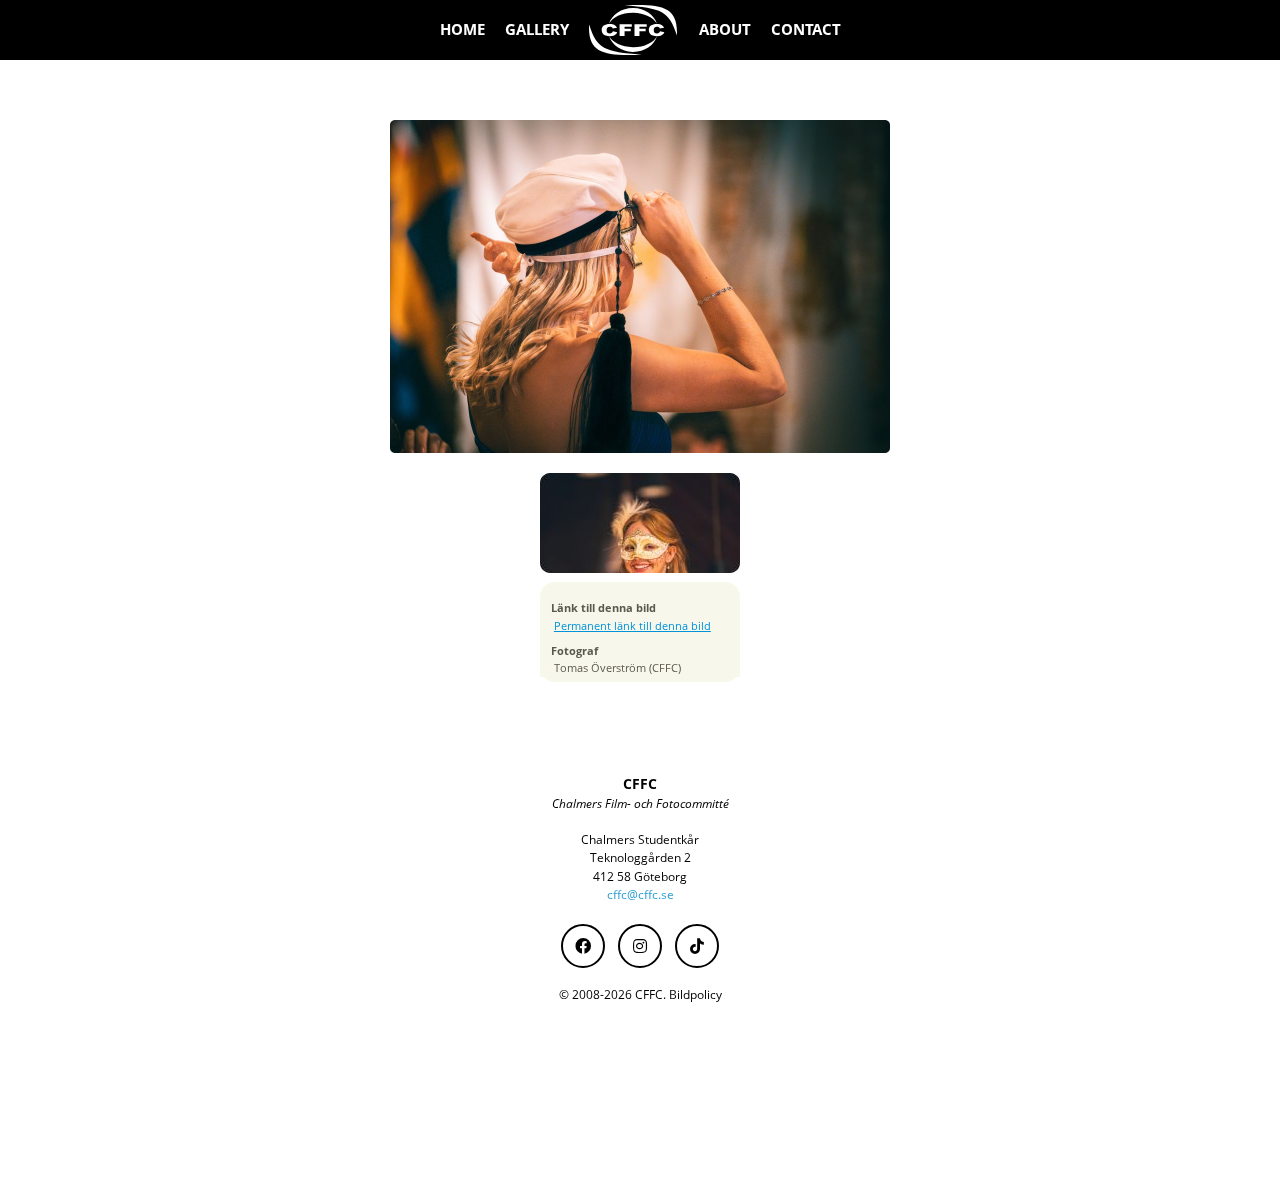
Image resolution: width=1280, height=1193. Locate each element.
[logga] (634, 30)
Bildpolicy (695, 994)
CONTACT (806, 29)
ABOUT (725, 29)
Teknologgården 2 (640, 857)
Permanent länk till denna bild (632, 626)
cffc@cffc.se (640, 894)
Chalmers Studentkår (640, 839)
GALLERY (537, 29)
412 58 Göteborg (640, 876)
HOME (462, 29)
